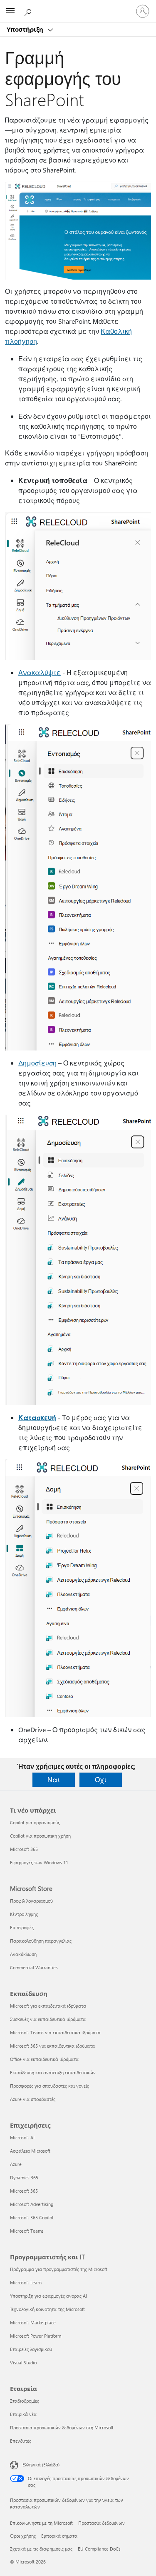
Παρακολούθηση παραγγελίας (41, 1941)
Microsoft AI (22, 2137)
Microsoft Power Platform (36, 2336)
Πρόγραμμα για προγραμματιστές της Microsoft (59, 2269)
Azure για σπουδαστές (33, 2099)
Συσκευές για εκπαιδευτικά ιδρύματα (48, 2019)
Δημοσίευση (37, 1063)
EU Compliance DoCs (99, 2549)
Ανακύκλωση (23, 1954)
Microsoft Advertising (32, 2204)
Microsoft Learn (26, 2282)
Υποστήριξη (26, 29)
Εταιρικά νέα (23, 2414)
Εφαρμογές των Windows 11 (39, 1862)
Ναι (54, 1779)
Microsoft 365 (24, 1849)
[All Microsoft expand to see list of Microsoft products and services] (10, 11)
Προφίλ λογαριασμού (31, 1901)
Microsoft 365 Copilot (32, 2217)
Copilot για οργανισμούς (35, 1822)
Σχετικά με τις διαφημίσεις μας (41, 2549)
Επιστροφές (22, 1927)
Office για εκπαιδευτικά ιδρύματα (44, 2059)
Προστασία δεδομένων (102, 2523)
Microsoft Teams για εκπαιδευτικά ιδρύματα (55, 2032)
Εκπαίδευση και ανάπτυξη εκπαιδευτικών (53, 2072)
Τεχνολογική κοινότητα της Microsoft (47, 2309)
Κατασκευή (37, 1417)
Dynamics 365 (24, 2177)
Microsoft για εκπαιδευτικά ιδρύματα (48, 2006)
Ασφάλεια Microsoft (30, 2151)
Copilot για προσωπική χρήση (40, 1836)
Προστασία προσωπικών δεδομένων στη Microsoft (62, 2427)
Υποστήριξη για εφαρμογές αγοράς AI (48, 2296)
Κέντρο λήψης (24, 1914)
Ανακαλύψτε (40, 672)
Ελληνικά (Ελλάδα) (41, 2465)
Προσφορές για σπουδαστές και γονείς (50, 2086)
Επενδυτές (21, 2441)
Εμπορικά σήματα (59, 2536)
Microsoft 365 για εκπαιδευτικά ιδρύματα (52, 2046)
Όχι (101, 1779)
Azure (16, 2164)
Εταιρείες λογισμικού (31, 2349)
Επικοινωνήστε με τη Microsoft (41, 2523)
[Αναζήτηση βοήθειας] (29, 11)
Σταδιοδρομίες (25, 2401)
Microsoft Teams (27, 2231)
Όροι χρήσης (23, 2536)
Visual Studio (23, 2362)
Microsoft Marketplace (33, 2322)
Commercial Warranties (34, 1967)
